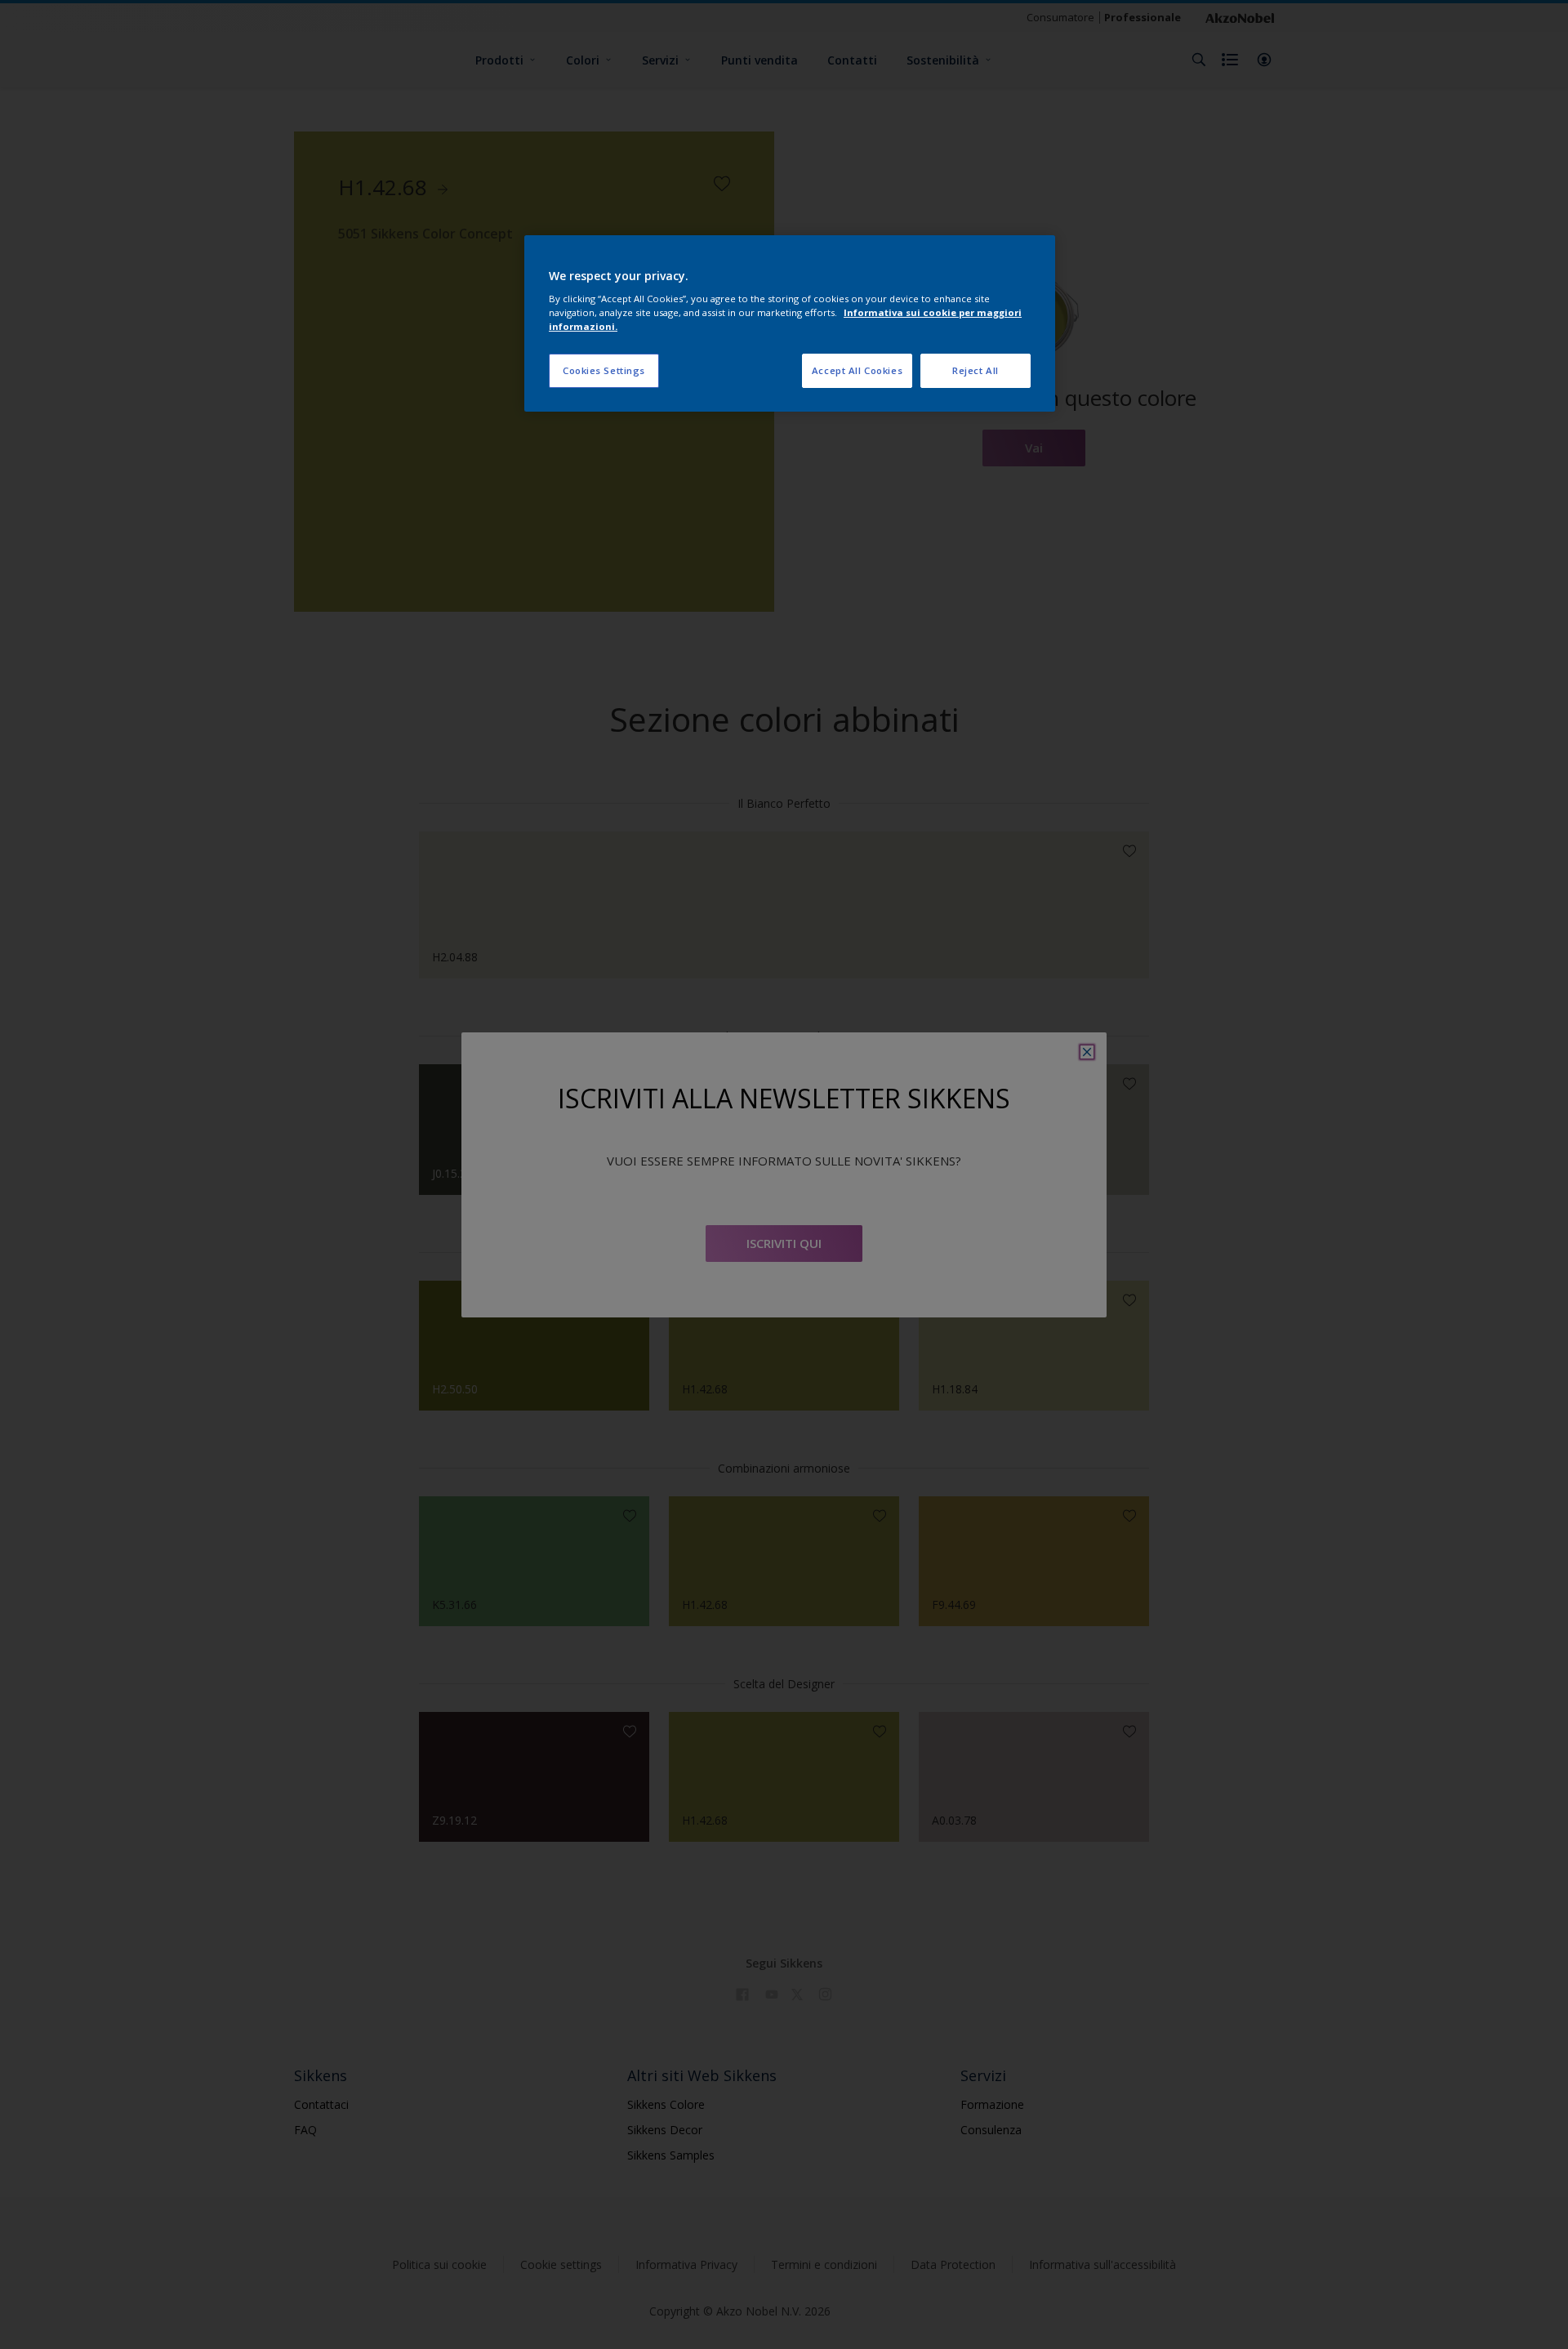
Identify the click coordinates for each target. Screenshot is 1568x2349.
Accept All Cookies (857, 370)
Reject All (976, 370)
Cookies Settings (604, 370)
